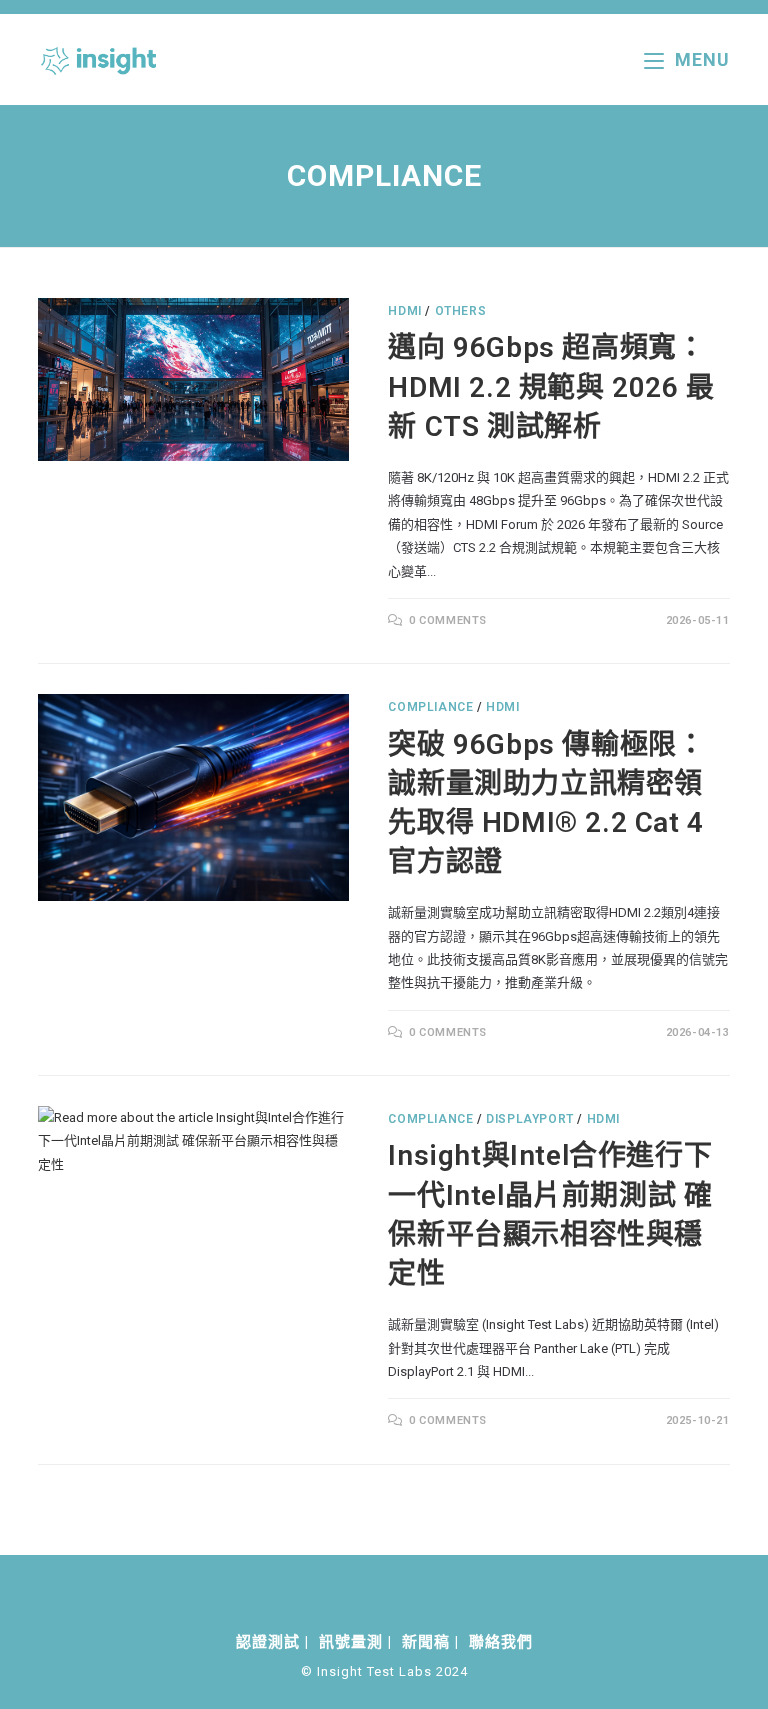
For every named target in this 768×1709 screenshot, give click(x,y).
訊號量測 (351, 1642)
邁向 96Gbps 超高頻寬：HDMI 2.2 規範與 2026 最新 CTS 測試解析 (551, 386)
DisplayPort (530, 1119)
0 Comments (448, 620)
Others (461, 311)
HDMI (404, 311)
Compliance (430, 707)
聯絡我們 (501, 1642)
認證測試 (268, 1642)
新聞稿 (426, 1642)
